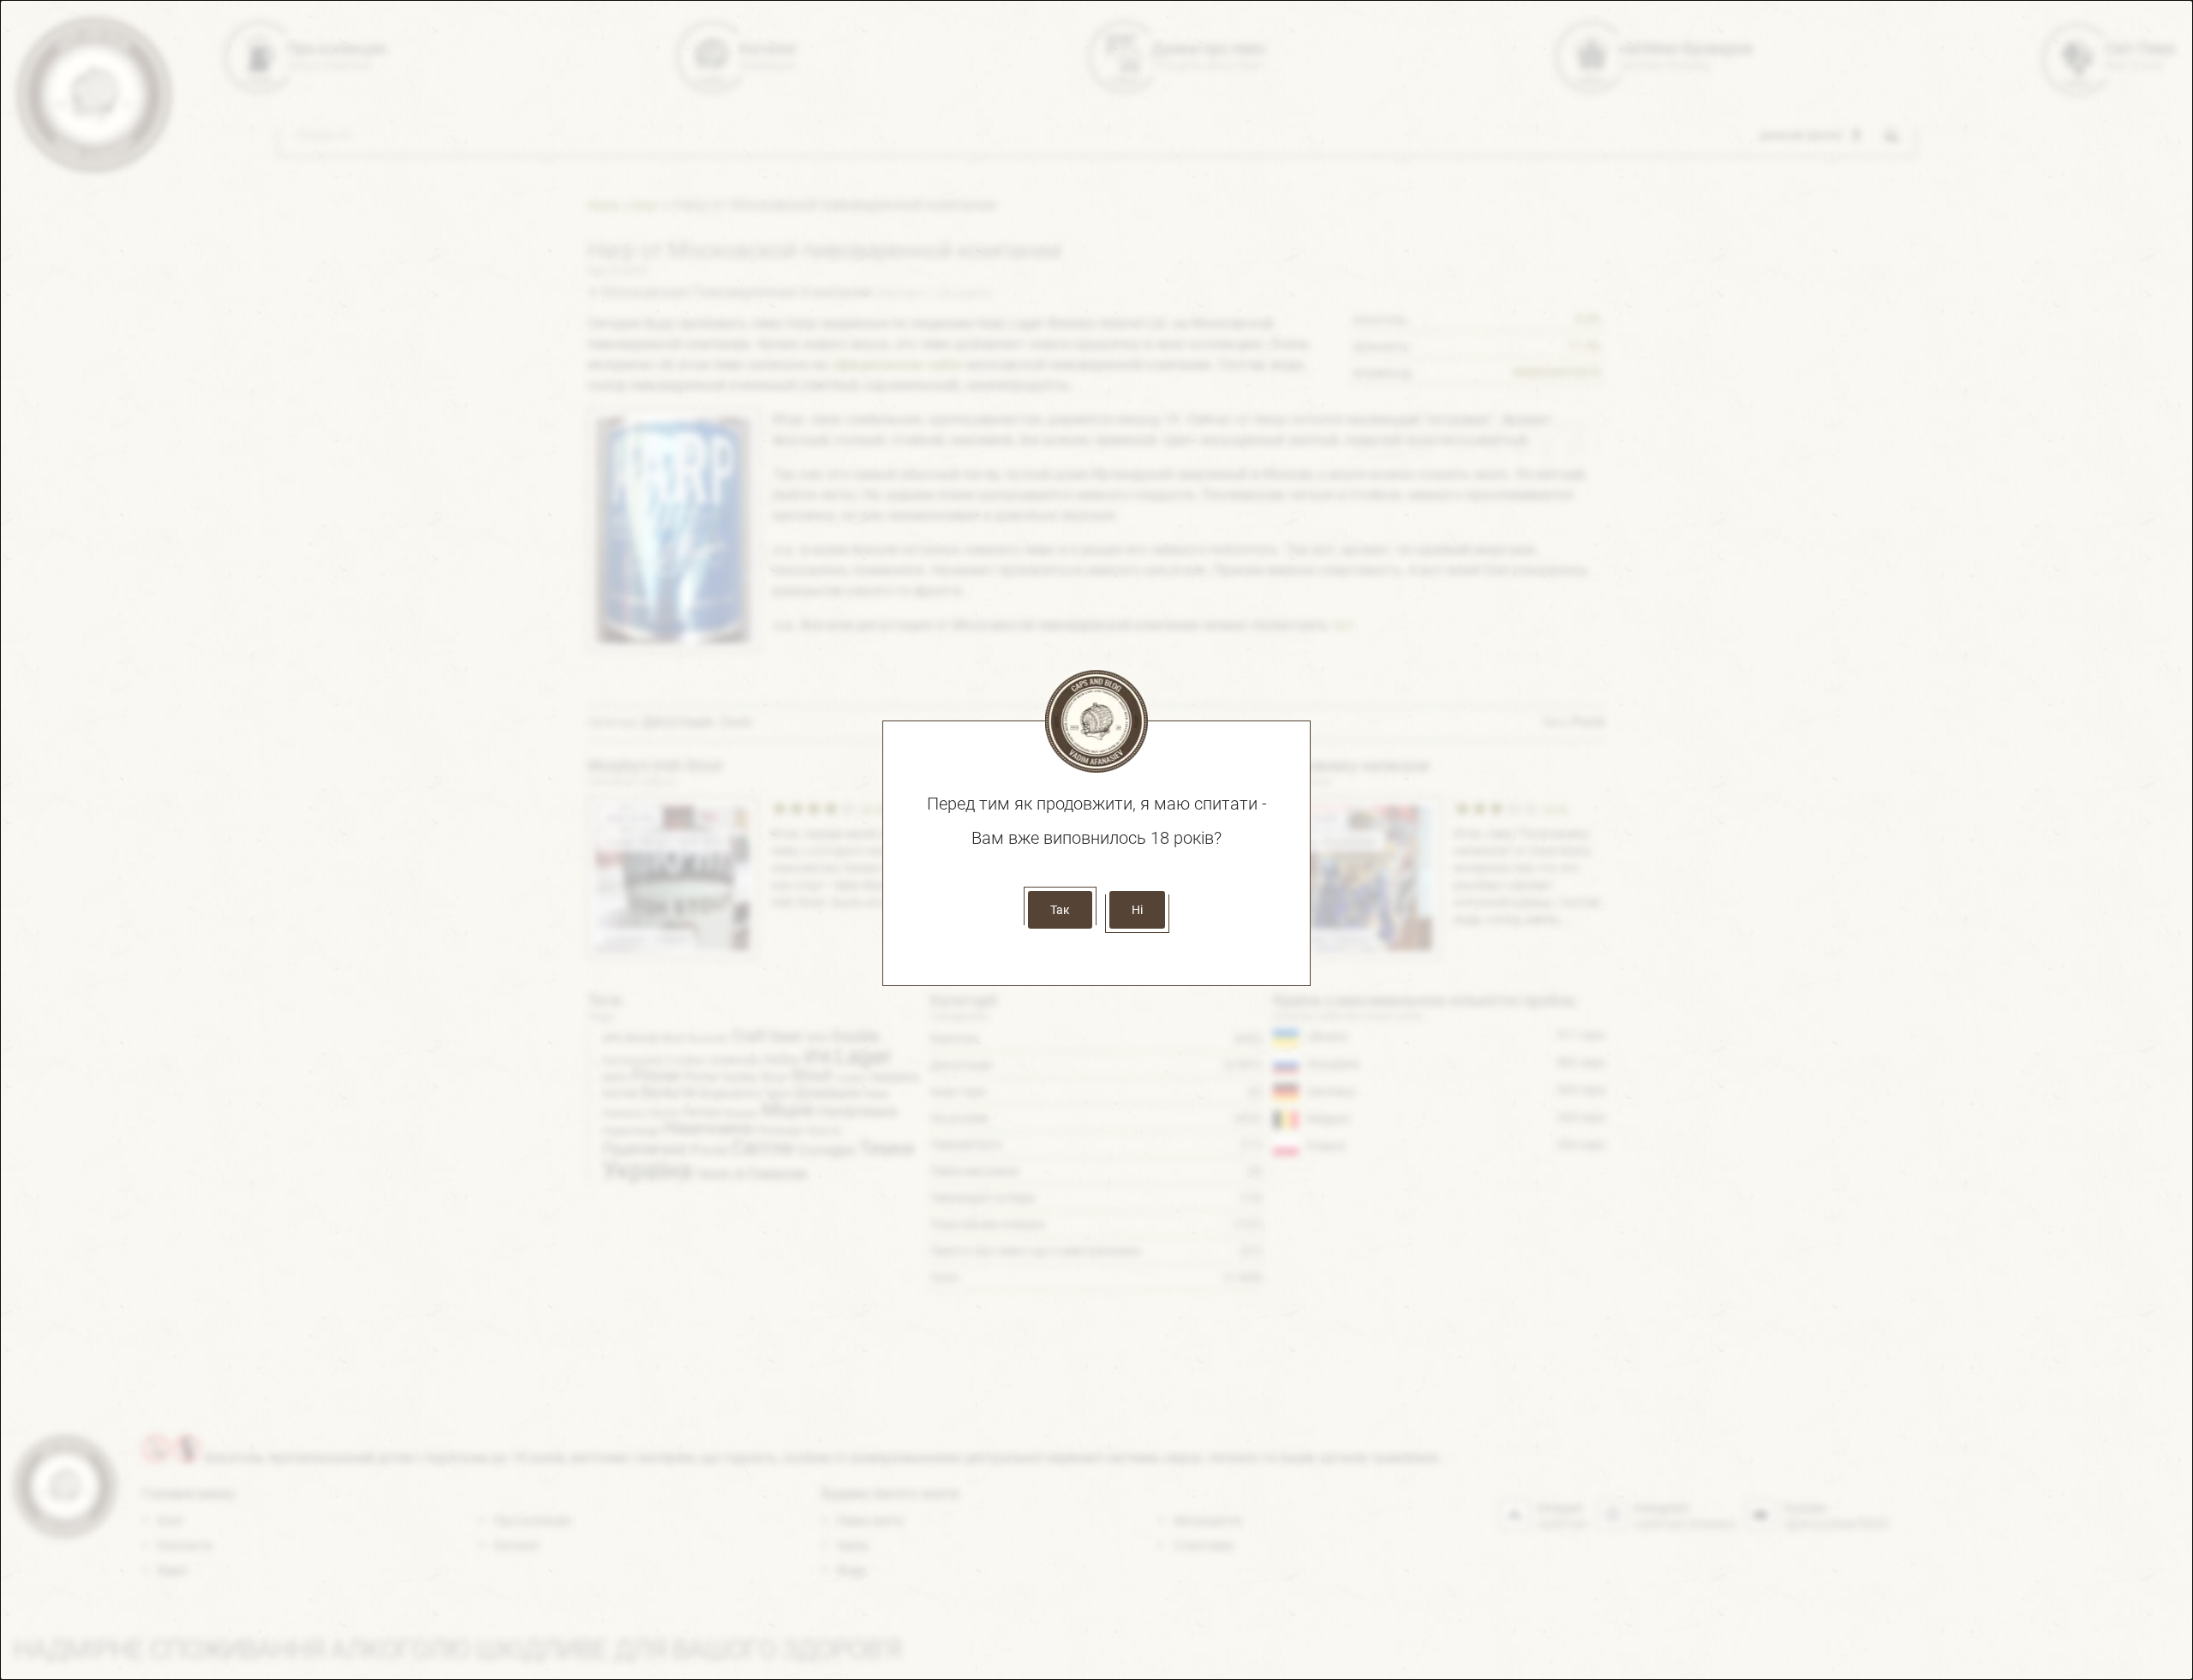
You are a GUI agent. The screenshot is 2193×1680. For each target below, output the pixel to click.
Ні (1137, 910)
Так (1060, 910)
